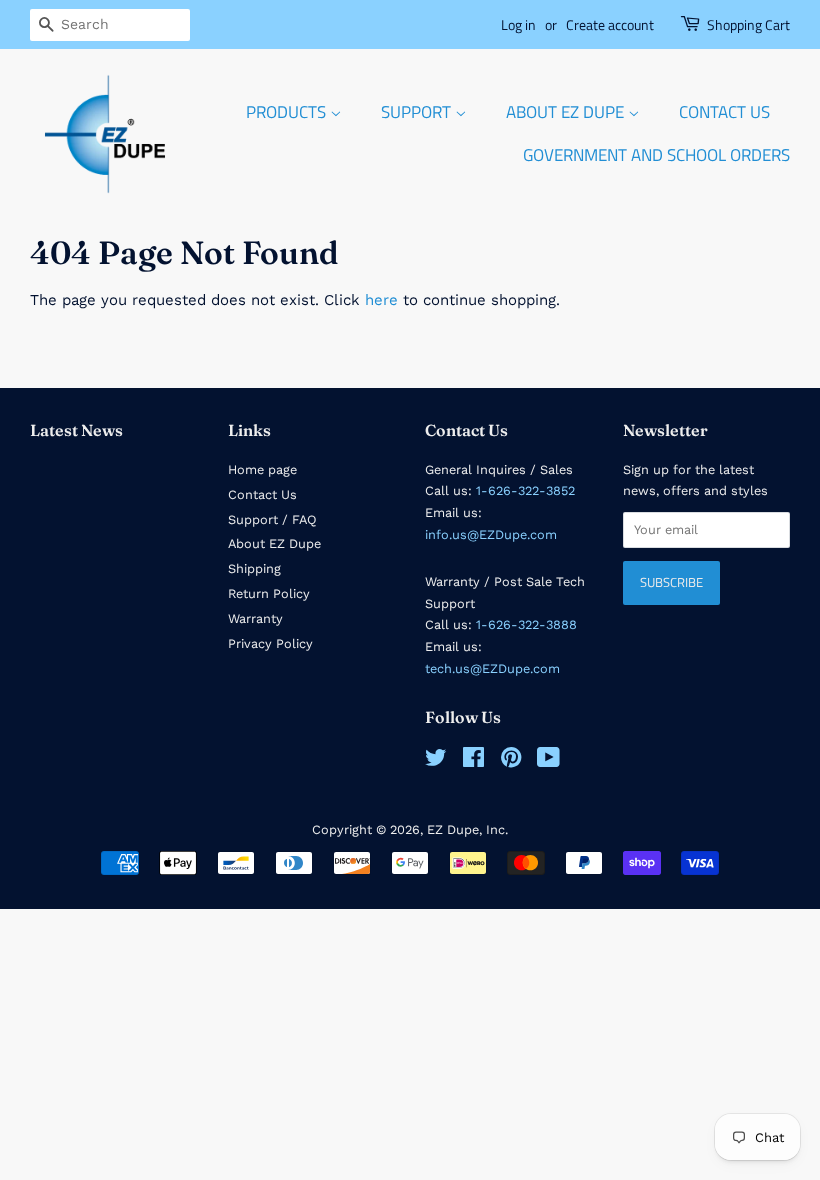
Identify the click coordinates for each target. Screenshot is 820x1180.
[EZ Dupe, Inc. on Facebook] (473, 761)
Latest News (76, 430)
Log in (518, 24)
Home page (262, 469)
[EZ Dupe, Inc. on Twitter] (436, 761)
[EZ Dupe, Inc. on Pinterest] (511, 761)
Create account (610, 24)
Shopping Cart (748, 24)
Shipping (254, 568)
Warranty (255, 618)
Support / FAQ (272, 519)
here (381, 300)
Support (418, 112)
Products (288, 112)
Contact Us (724, 112)
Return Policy (269, 593)
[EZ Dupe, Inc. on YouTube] (548, 761)
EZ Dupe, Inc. (467, 829)
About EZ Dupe (567, 112)
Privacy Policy (270, 643)
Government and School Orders (656, 155)
